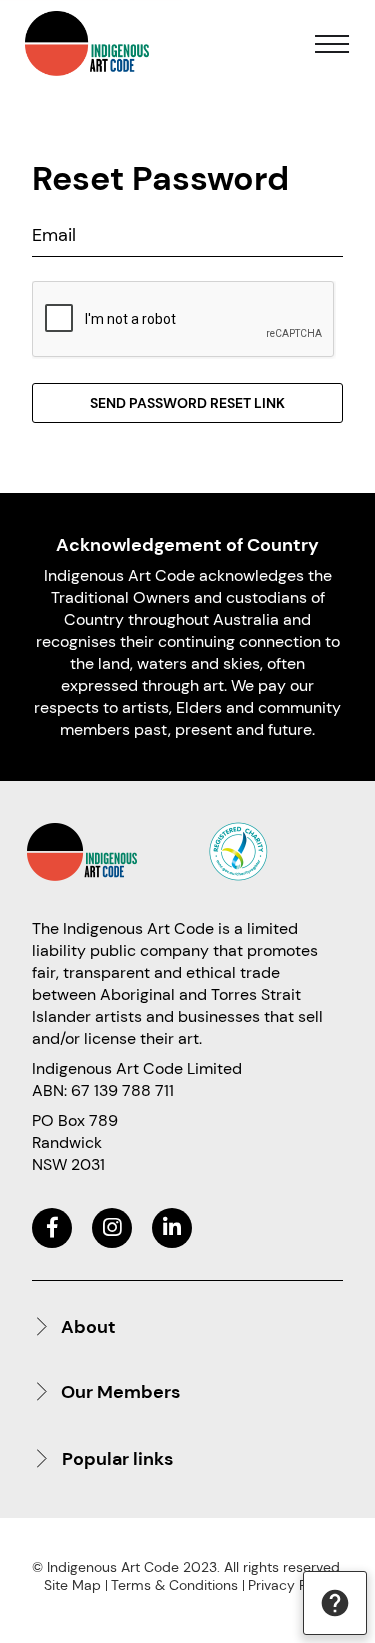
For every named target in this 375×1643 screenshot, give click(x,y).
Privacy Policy (292, 1585)
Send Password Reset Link (187, 403)
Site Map (72, 1585)
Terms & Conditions (174, 1585)
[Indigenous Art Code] (87, 43)
